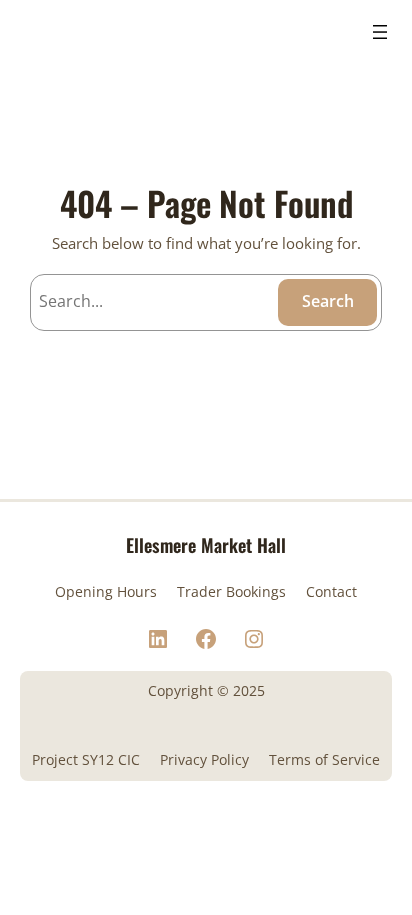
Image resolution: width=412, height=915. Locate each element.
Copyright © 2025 (206, 690)
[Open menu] (380, 32)
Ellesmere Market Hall (206, 544)
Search (328, 301)
